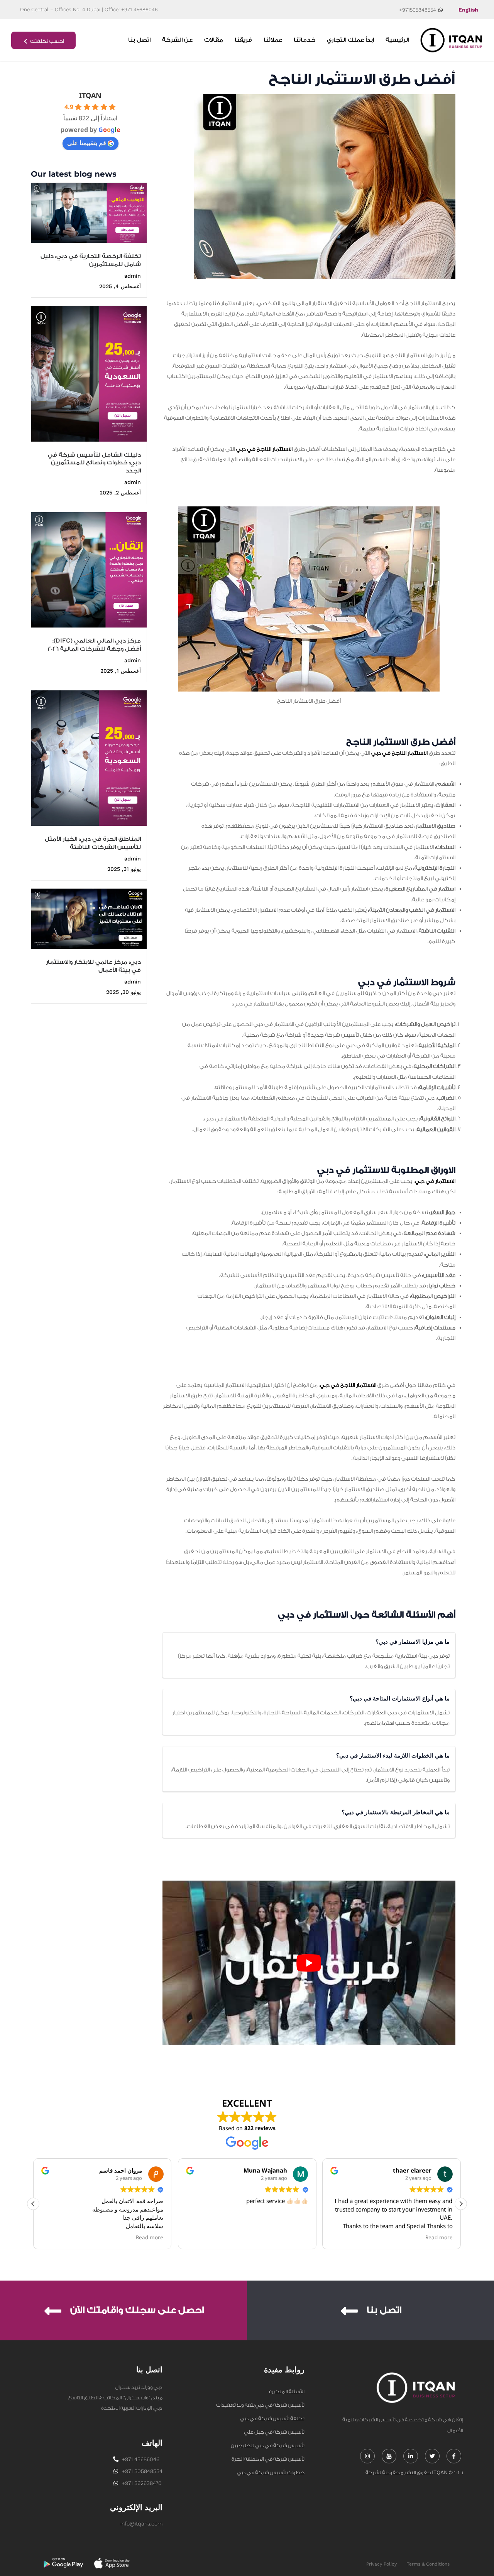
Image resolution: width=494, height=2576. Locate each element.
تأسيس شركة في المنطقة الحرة (268, 2459)
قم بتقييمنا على (87, 143)
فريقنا (243, 40)
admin (133, 276)
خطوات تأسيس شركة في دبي (271, 2472)
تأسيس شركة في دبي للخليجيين (268, 2445)
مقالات (214, 40)
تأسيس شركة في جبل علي (274, 2432)
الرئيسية (397, 40)
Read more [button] (150, 2237)
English (468, 10)
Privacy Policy (381, 2564)
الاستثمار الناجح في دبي (264, 449)
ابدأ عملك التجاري (350, 40)
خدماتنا (305, 40)
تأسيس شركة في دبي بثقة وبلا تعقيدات (260, 2405)
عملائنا (273, 40)
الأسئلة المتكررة (287, 2391)
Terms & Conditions (428, 2564)
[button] (461, 2204)
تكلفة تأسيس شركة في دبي (272, 2418)
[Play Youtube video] (309, 1963)
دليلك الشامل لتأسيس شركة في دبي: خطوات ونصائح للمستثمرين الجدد (94, 463)
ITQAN (90, 95)
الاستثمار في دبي (435, 1181)
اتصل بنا (139, 40)
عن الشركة (177, 40)
